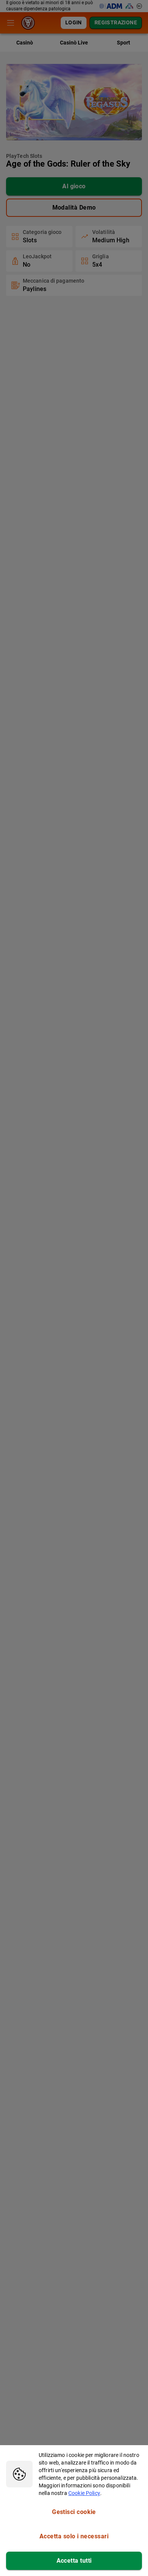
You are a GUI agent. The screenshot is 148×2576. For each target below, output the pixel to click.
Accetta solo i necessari (74, 2536)
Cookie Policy (84, 2493)
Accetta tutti (74, 2561)
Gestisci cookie (74, 2512)
